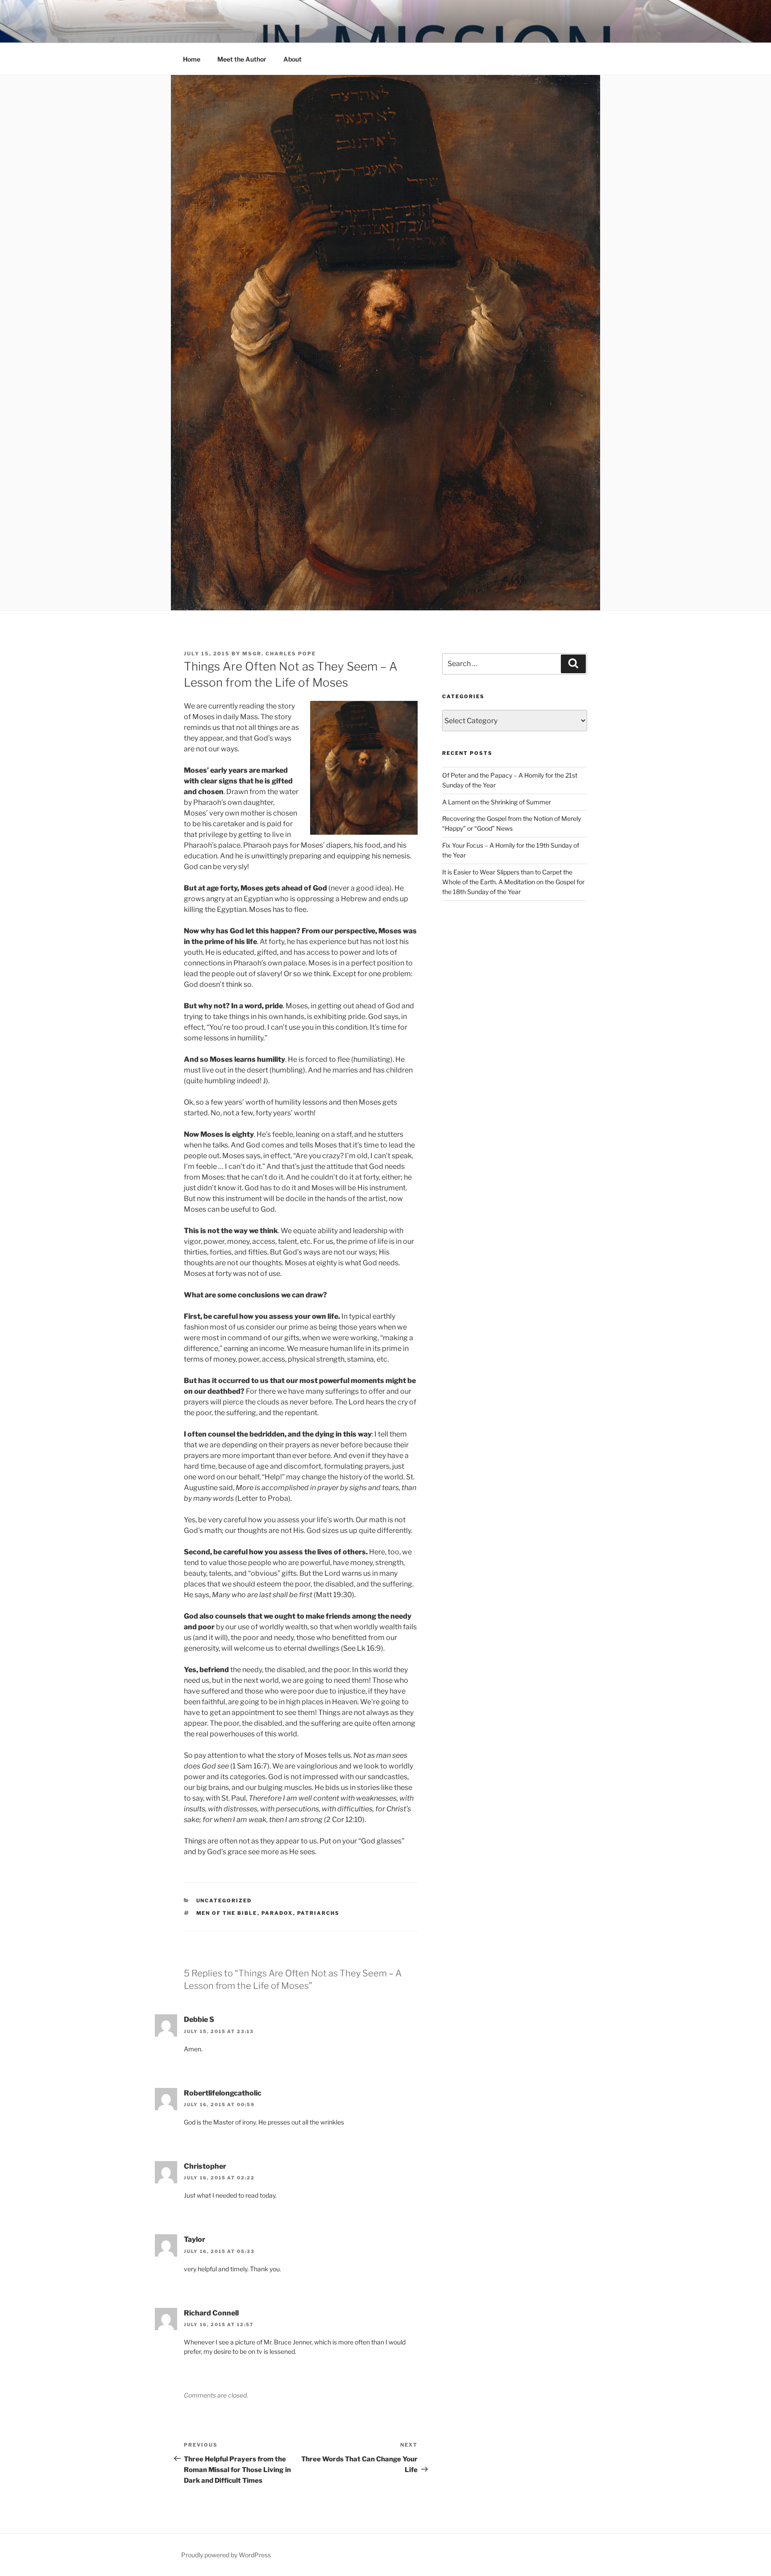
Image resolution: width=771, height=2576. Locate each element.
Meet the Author (242, 59)
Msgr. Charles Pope (279, 654)
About (292, 59)
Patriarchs (319, 1913)
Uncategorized (224, 1901)
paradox (277, 1913)
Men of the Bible (227, 1913)
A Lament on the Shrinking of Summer (497, 802)
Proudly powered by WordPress (226, 2555)
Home (192, 59)
